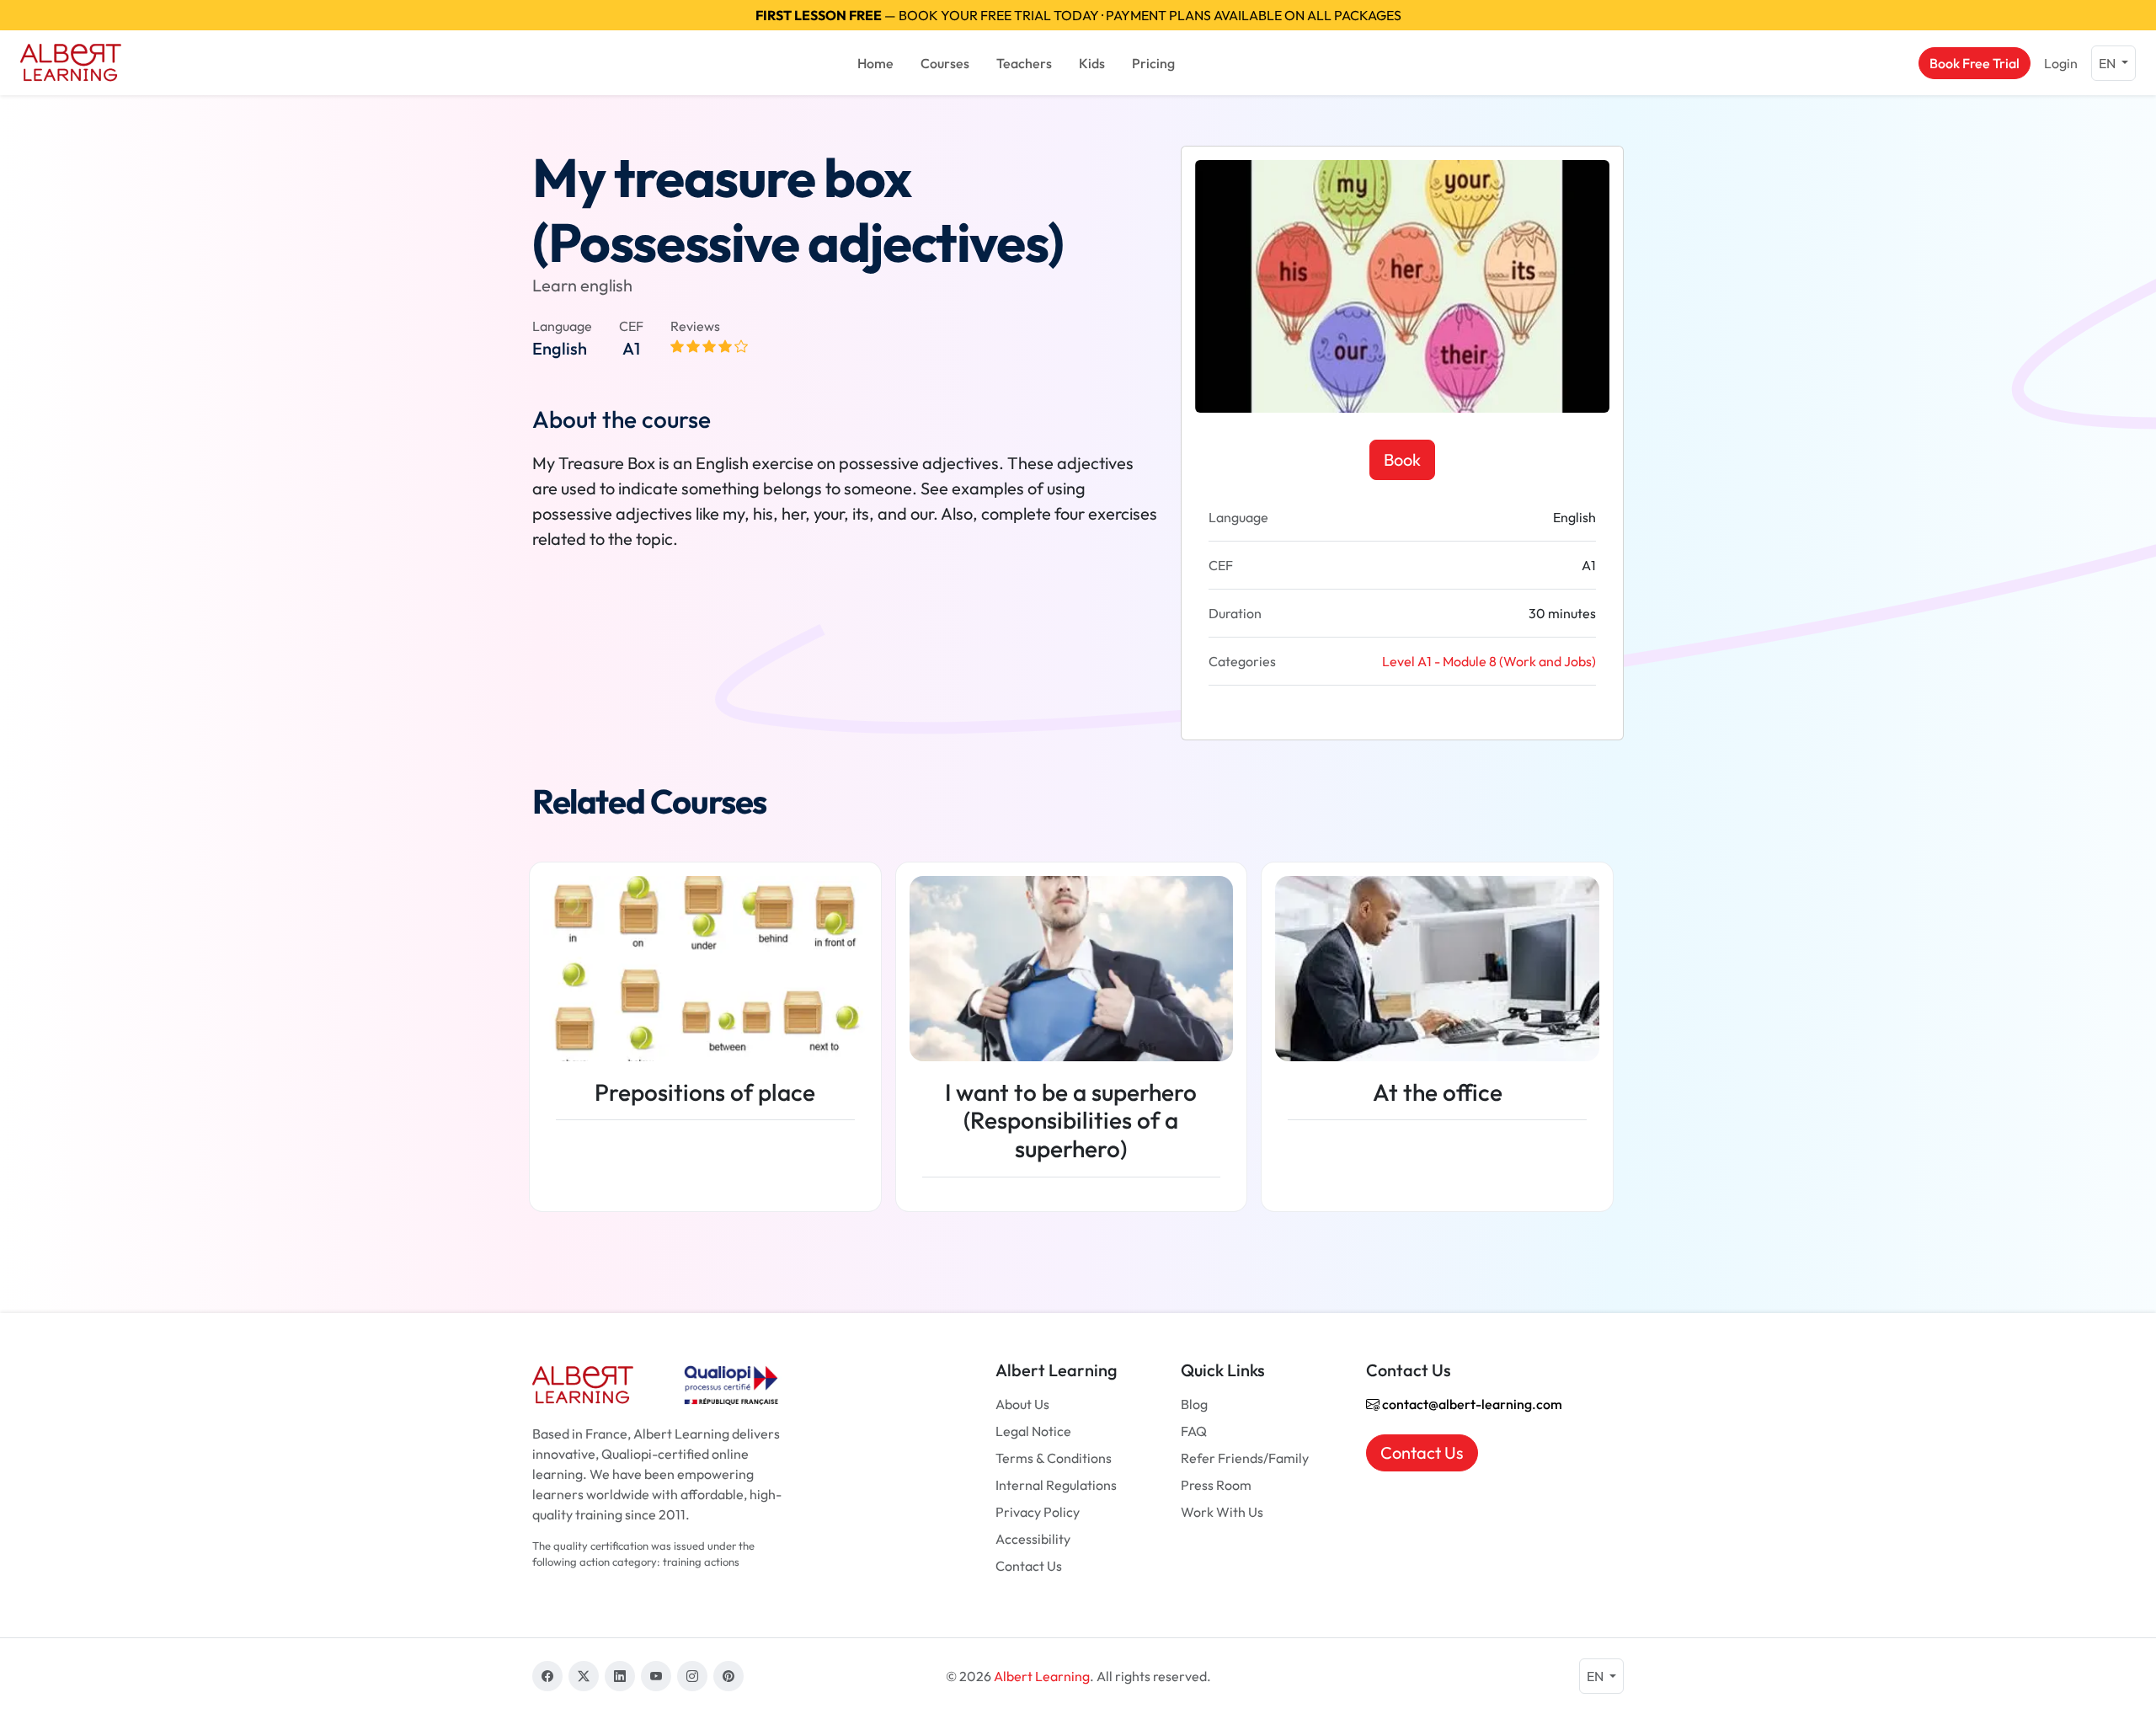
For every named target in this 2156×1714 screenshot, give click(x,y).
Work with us (1222, 1512)
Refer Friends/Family (1245, 1458)
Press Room (1216, 1485)
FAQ (1194, 1431)
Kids (1092, 63)
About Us (1022, 1404)
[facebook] (547, 1676)
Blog (1194, 1404)
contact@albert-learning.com (1471, 1404)
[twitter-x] (584, 1676)
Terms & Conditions (1054, 1458)
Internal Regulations (1056, 1485)
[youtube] (656, 1676)
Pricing (1153, 63)
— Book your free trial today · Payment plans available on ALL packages (1078, 15)
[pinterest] (728, 1676)
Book (1402, 459)
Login (2061, 63)
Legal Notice (1033, 1431)
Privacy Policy (1038, 1512)
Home (875, 63)
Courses (945, 63)
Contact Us (1029, 1566)
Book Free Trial (1975, 63)
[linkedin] (620, 1676)
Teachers (1024, 63)
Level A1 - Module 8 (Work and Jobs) (1489, 661)
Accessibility (1033, 1539)
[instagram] (692, 1676)
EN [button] (2108, 63)
